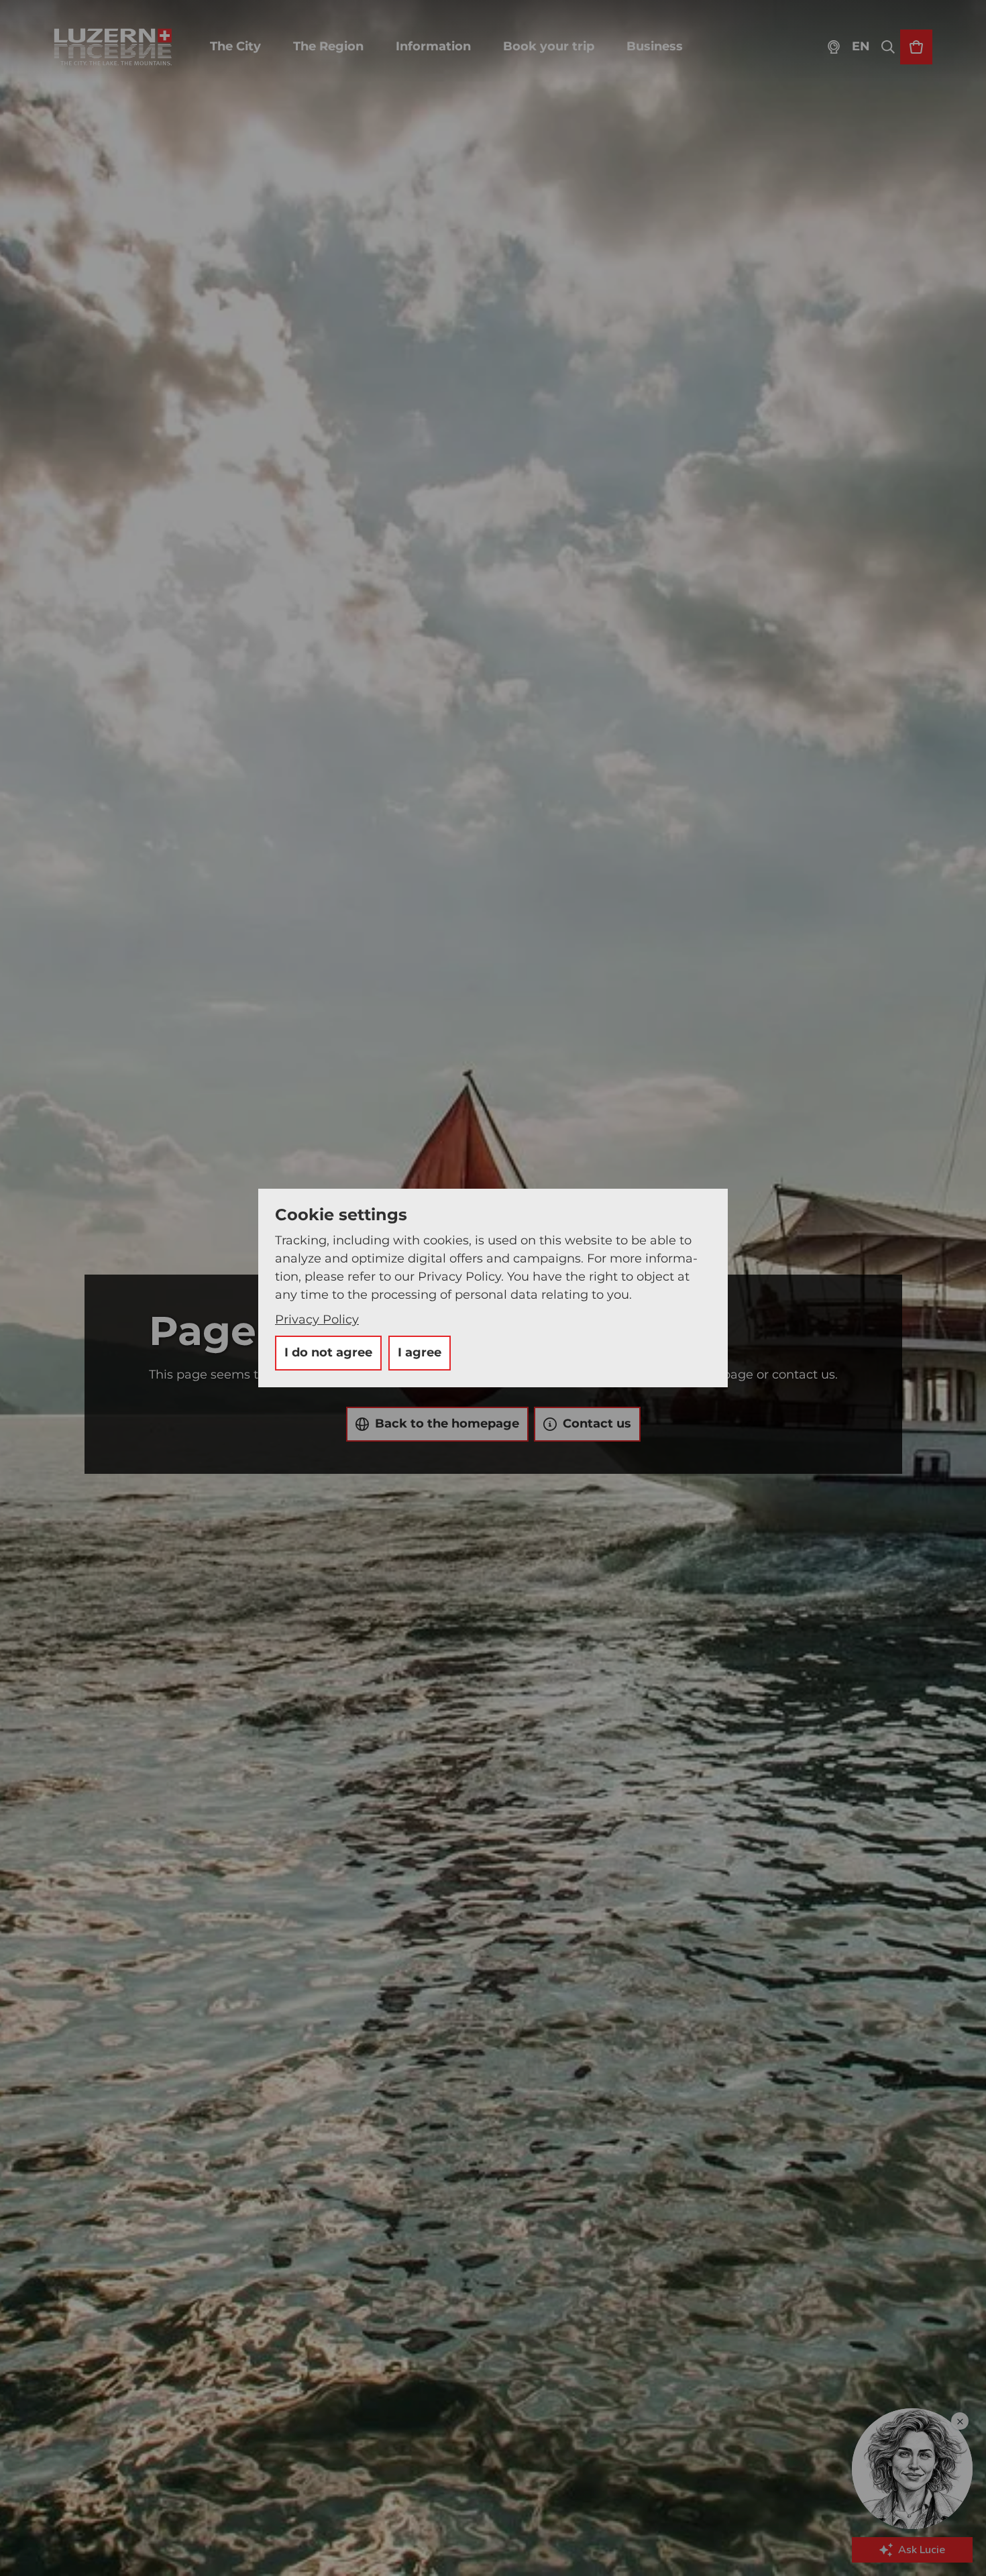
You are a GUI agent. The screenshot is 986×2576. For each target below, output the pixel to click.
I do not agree (328, 1352)
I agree (420, 1352)
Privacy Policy (317, 1320)
